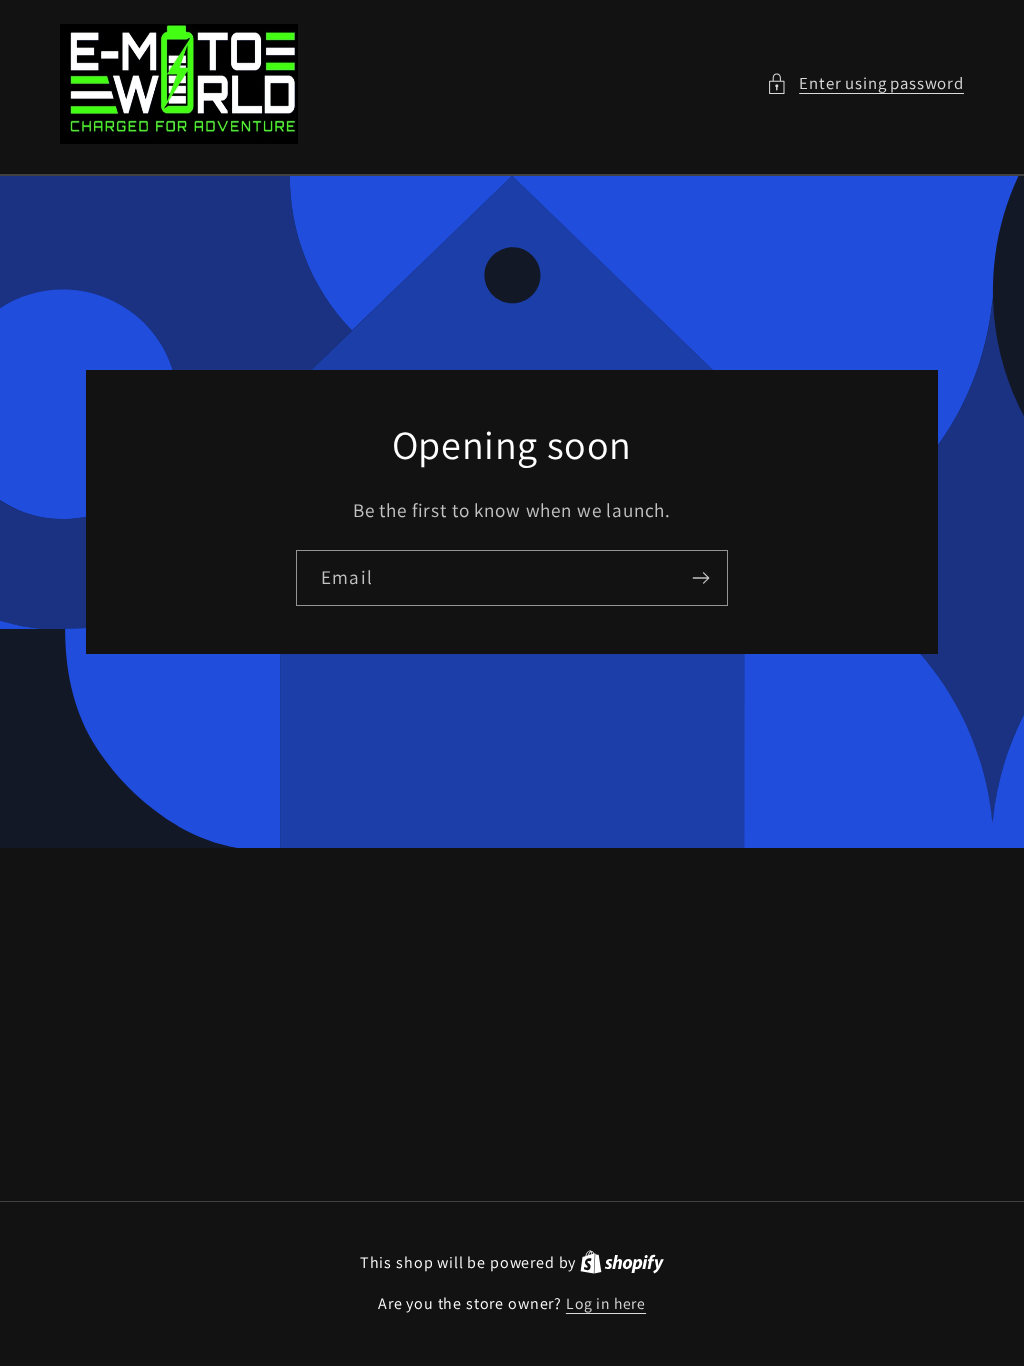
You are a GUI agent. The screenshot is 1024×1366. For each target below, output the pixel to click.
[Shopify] (622, 1262)
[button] (865, 84)
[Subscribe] (700, 578)
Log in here (606, 1303)
